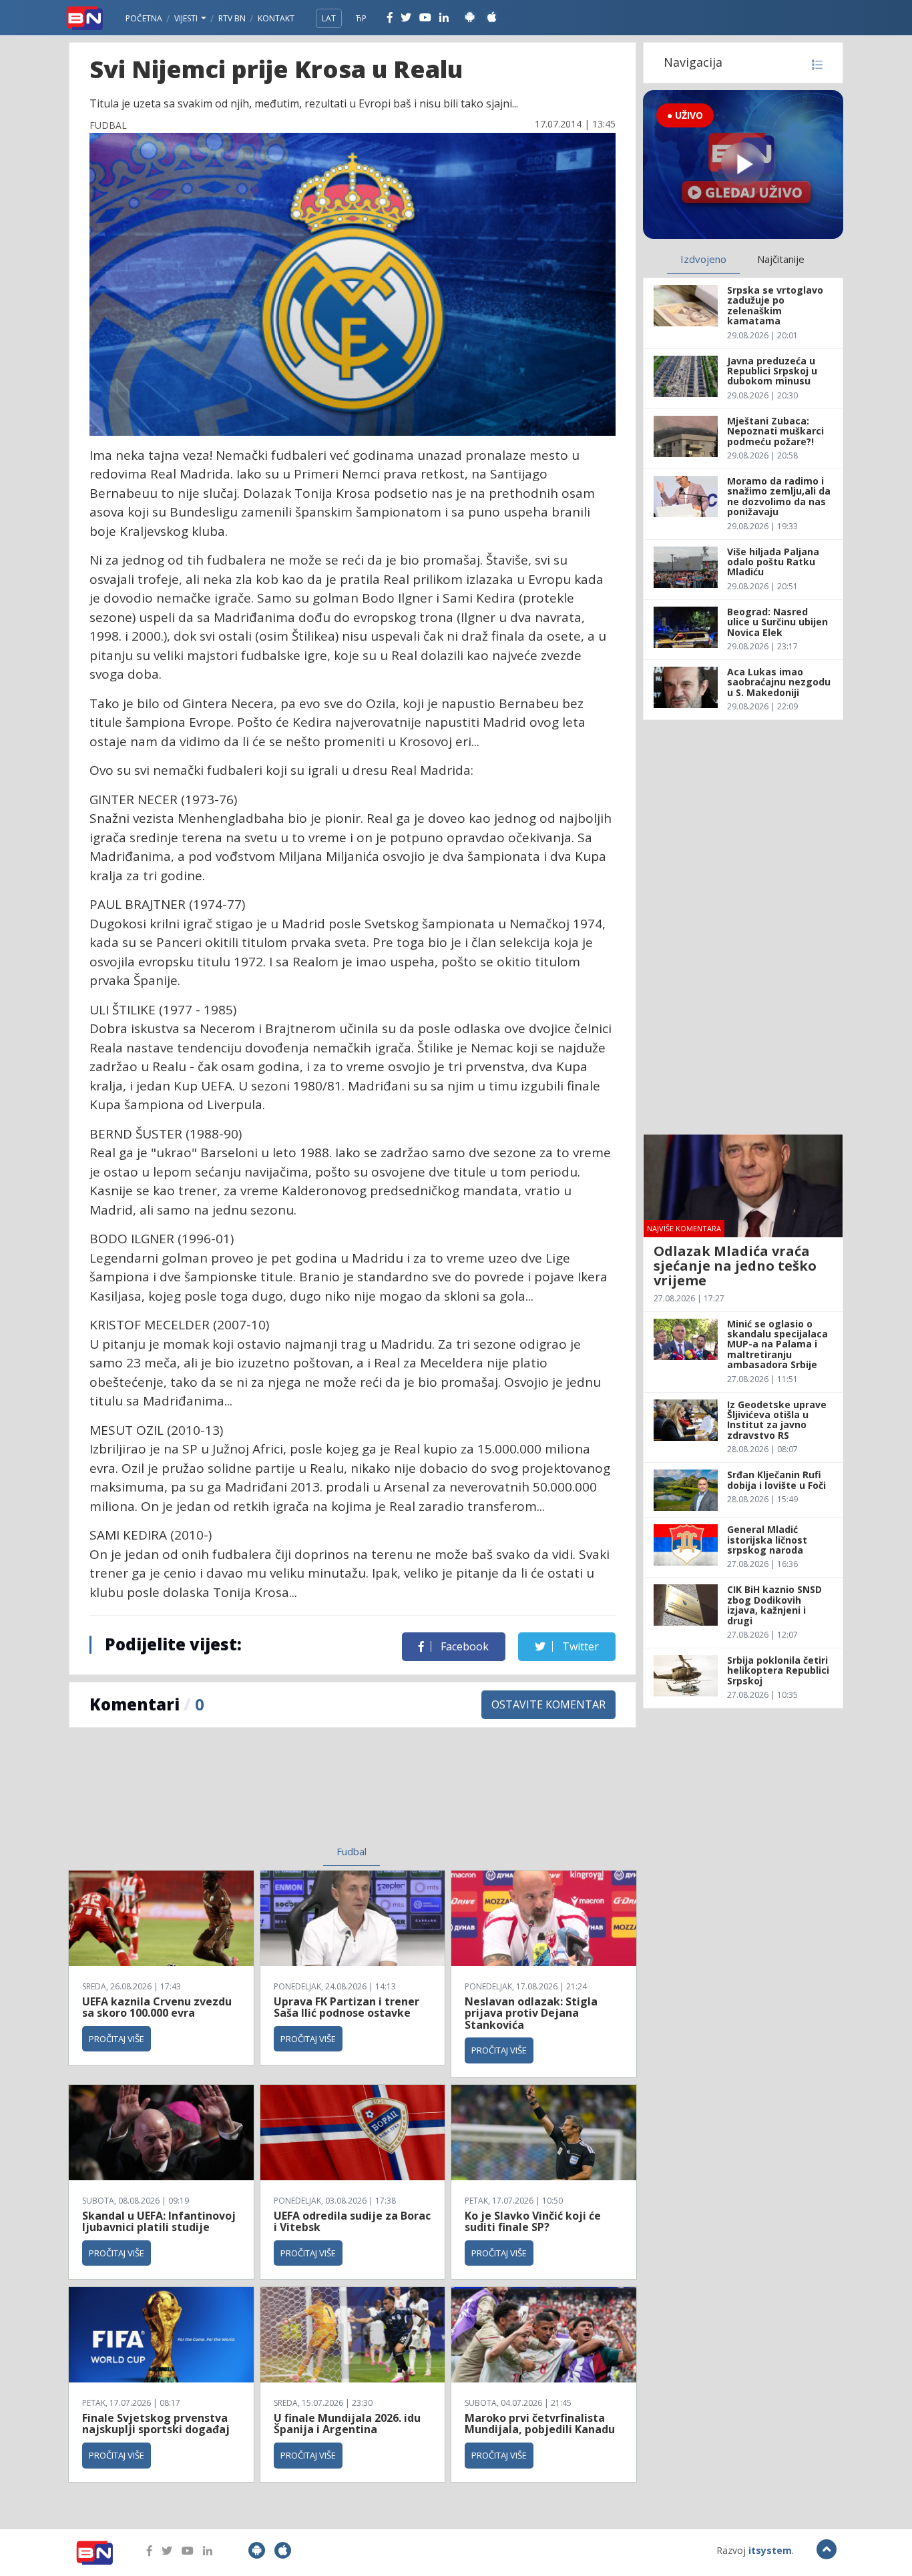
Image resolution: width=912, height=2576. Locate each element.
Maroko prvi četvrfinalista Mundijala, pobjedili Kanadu (540, 2424)
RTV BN (232, 18)
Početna (144, 18)
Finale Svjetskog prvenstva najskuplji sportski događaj (157, 2424)
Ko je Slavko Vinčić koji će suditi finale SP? (533, 2222)
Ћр (361, 18)
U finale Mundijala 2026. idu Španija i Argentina (347, 2424)
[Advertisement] (243, 1795)
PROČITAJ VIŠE (117, 2039)
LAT (329, 18)
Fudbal (352, 1851)
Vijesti (187, 18)
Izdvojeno (703, 259)
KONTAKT (276, 18)
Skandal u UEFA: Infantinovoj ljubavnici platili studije (159, 2222)
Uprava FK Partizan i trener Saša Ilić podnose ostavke (347, 2007)
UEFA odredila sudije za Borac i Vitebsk (352, 2222)
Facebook (463, 1646)
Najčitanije (781, 259)
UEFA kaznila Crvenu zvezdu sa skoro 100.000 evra (157, 2007)
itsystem (770, 2550)
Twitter (579, 1646)
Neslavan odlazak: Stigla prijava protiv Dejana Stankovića (531, 2013)
